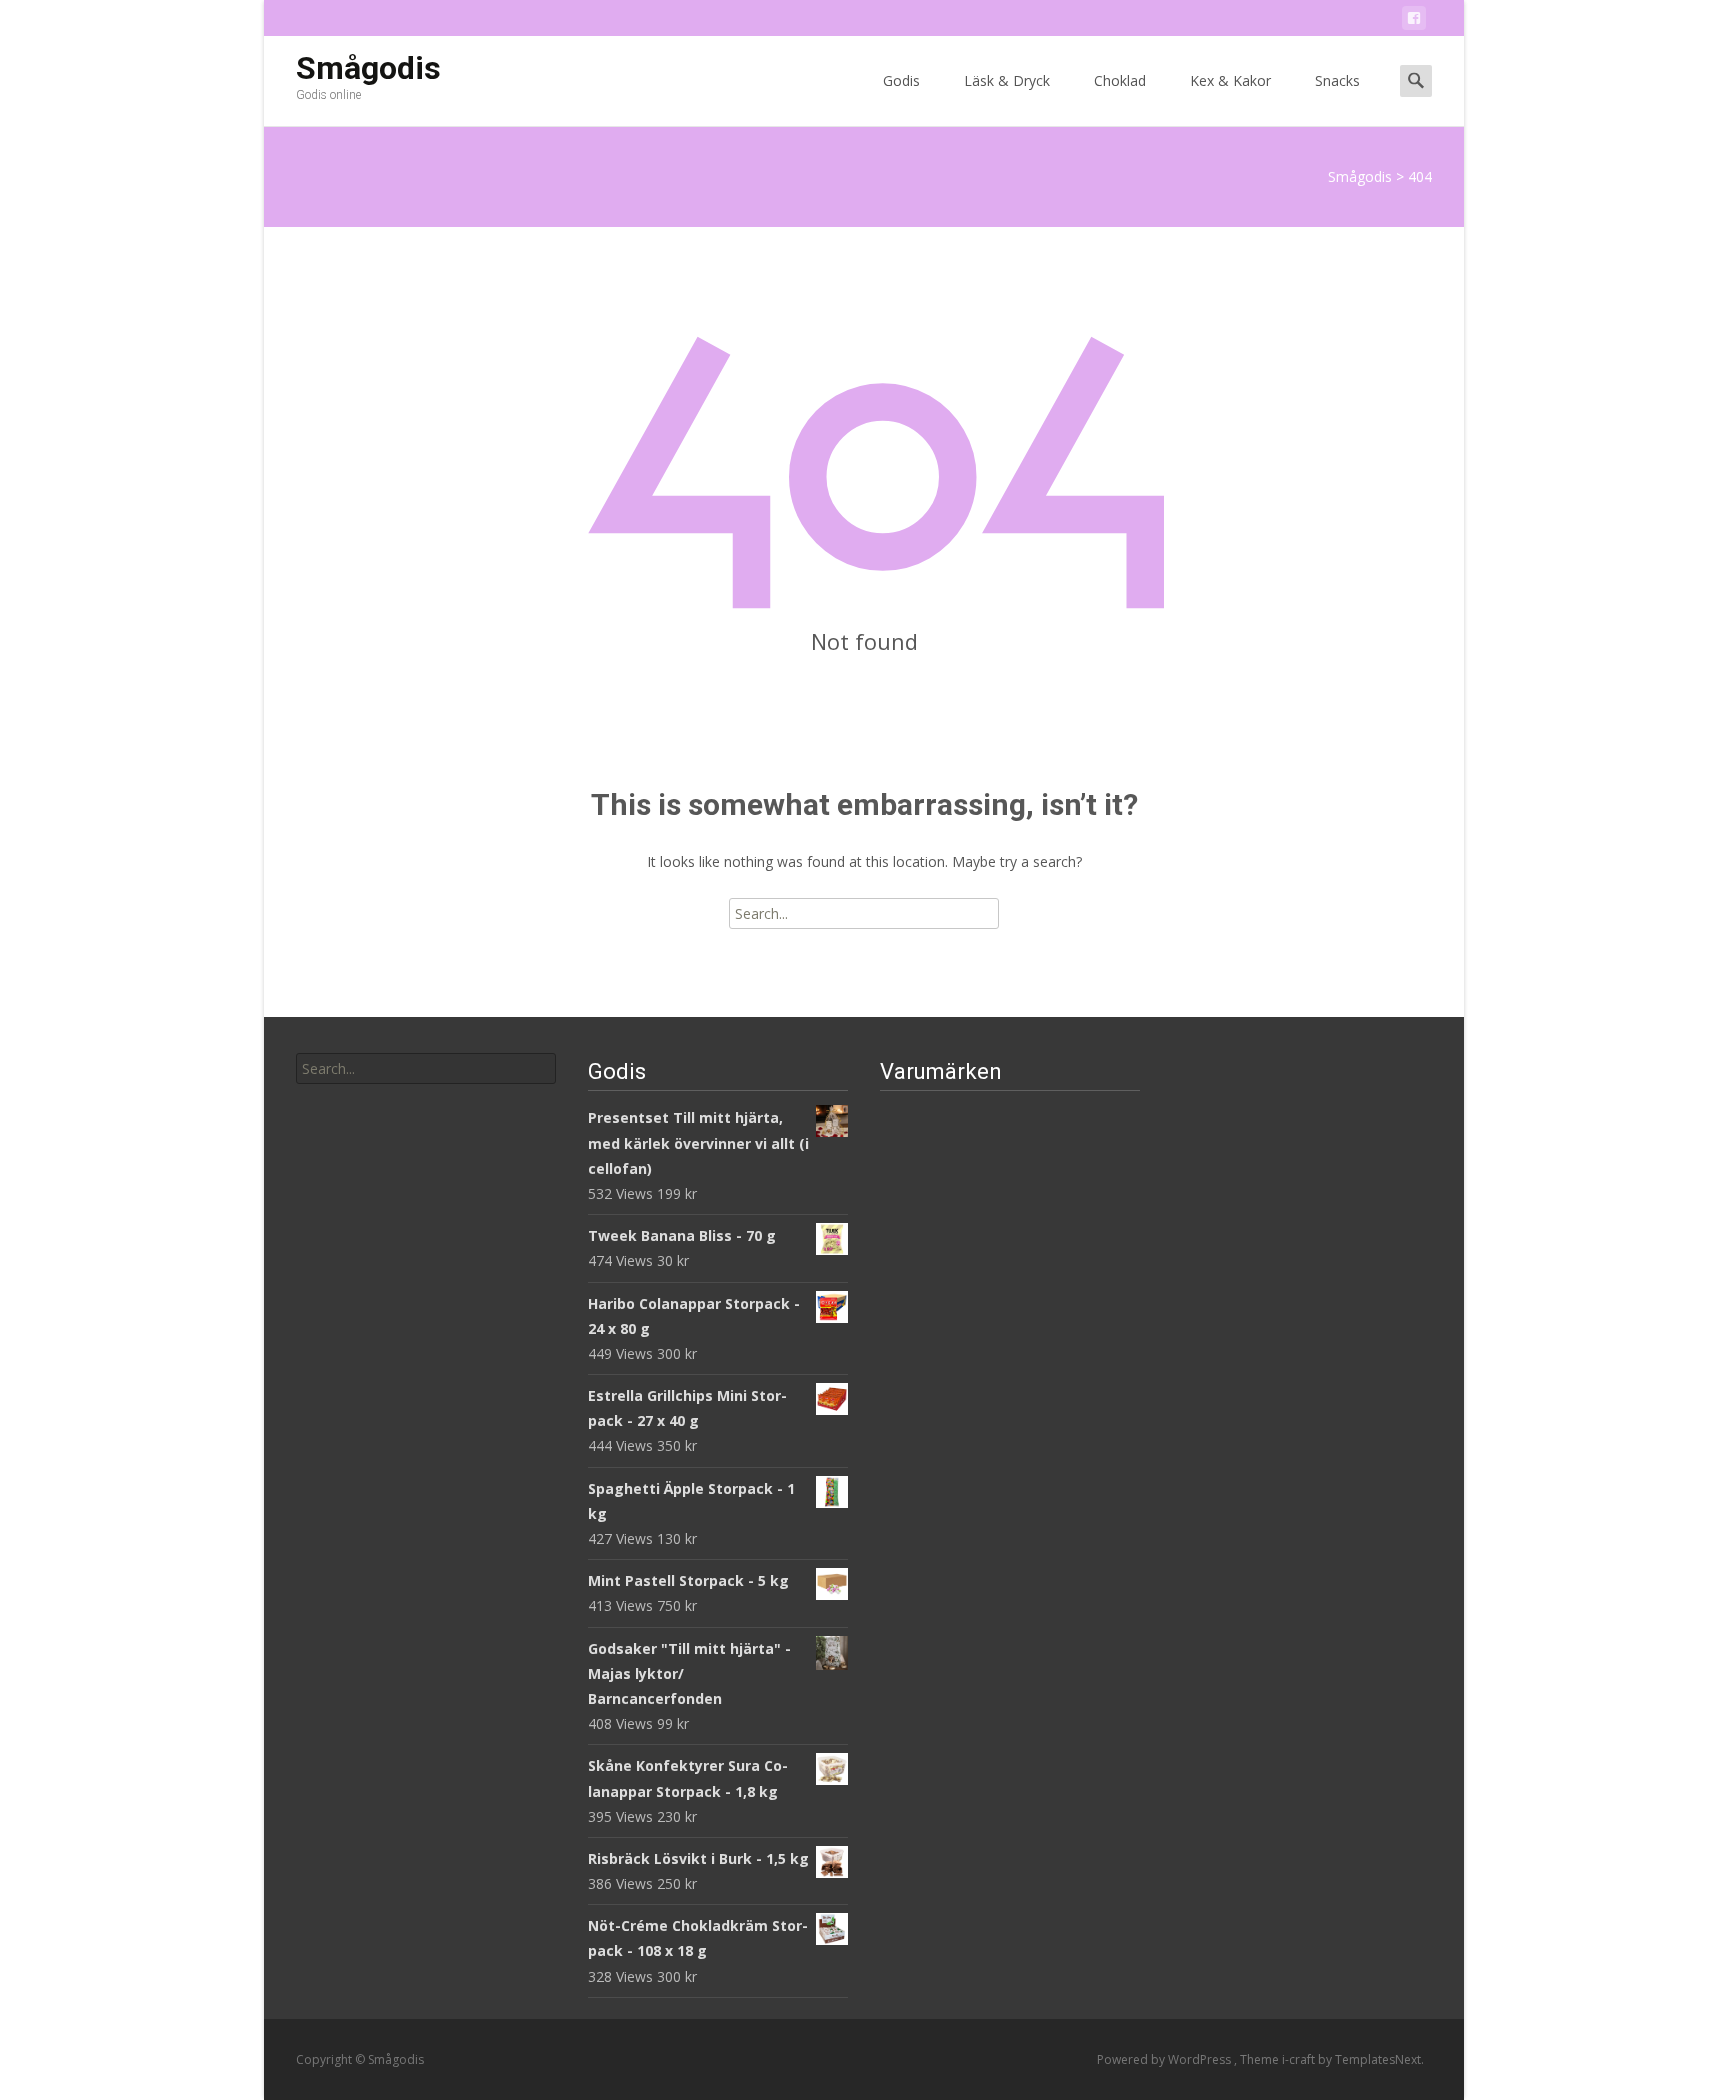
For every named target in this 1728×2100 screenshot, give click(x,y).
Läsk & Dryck (1007, 80)
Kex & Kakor (1230, 80)
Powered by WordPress (1165, 2059)
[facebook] (1414, 21)
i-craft (1300, 2059)
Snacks (1337, 80)
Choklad (1120, 80)
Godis (901, 80)
